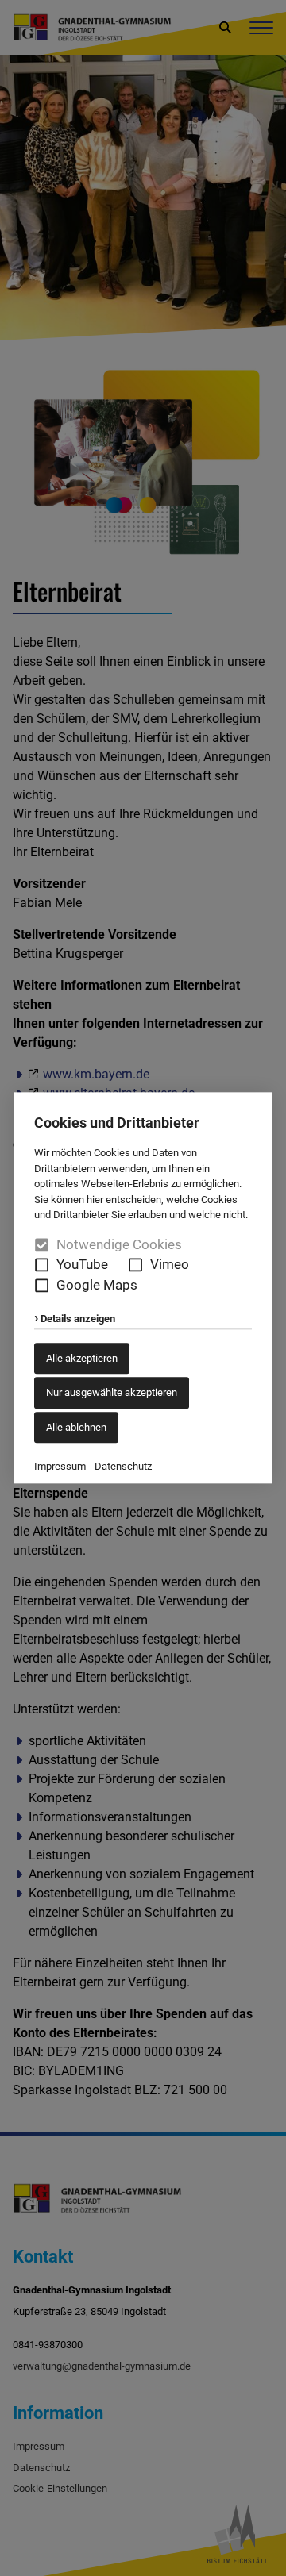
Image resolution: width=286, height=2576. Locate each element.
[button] (42, 1265)
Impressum (60, 1467)
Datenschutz (123, 1467)
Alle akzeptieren (82, 1358)
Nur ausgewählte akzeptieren (112, 1393)
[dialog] (143, 1288)
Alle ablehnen (76, 1427)
